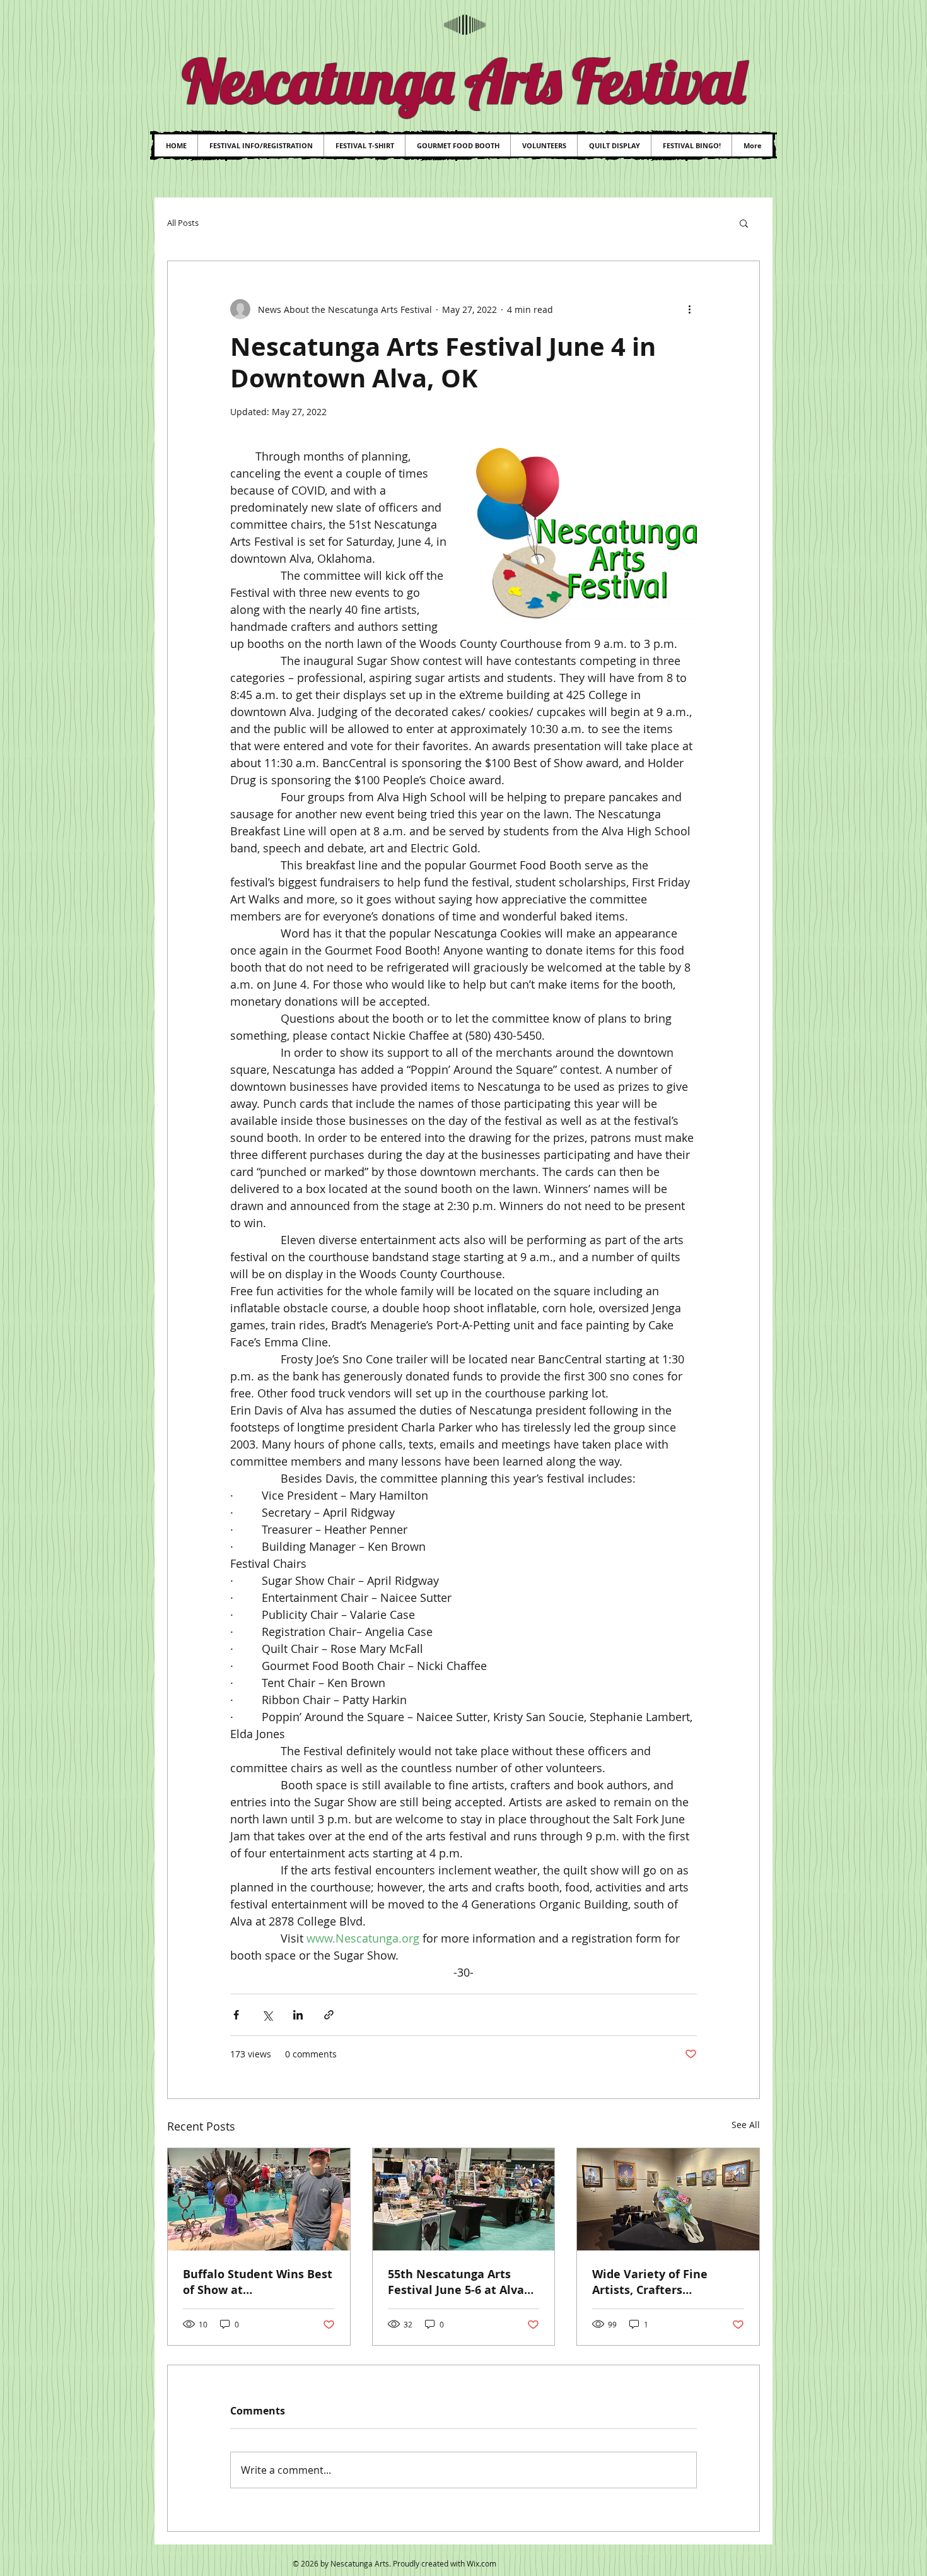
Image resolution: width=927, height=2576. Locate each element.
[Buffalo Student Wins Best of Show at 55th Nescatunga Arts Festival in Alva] (259, 2199)
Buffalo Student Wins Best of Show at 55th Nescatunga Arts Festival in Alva (258, 2282)
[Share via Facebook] (236, 2015)
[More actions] (689, 309)
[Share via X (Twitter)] (267, 2015)
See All (746, 2125)
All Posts (183, 223)
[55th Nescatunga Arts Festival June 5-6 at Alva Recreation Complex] (464, 2199)
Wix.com (481, 2563)
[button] (744, 223)
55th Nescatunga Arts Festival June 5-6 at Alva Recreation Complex (456, 2282)
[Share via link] (329, 2015)
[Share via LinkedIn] (298, 2015)
